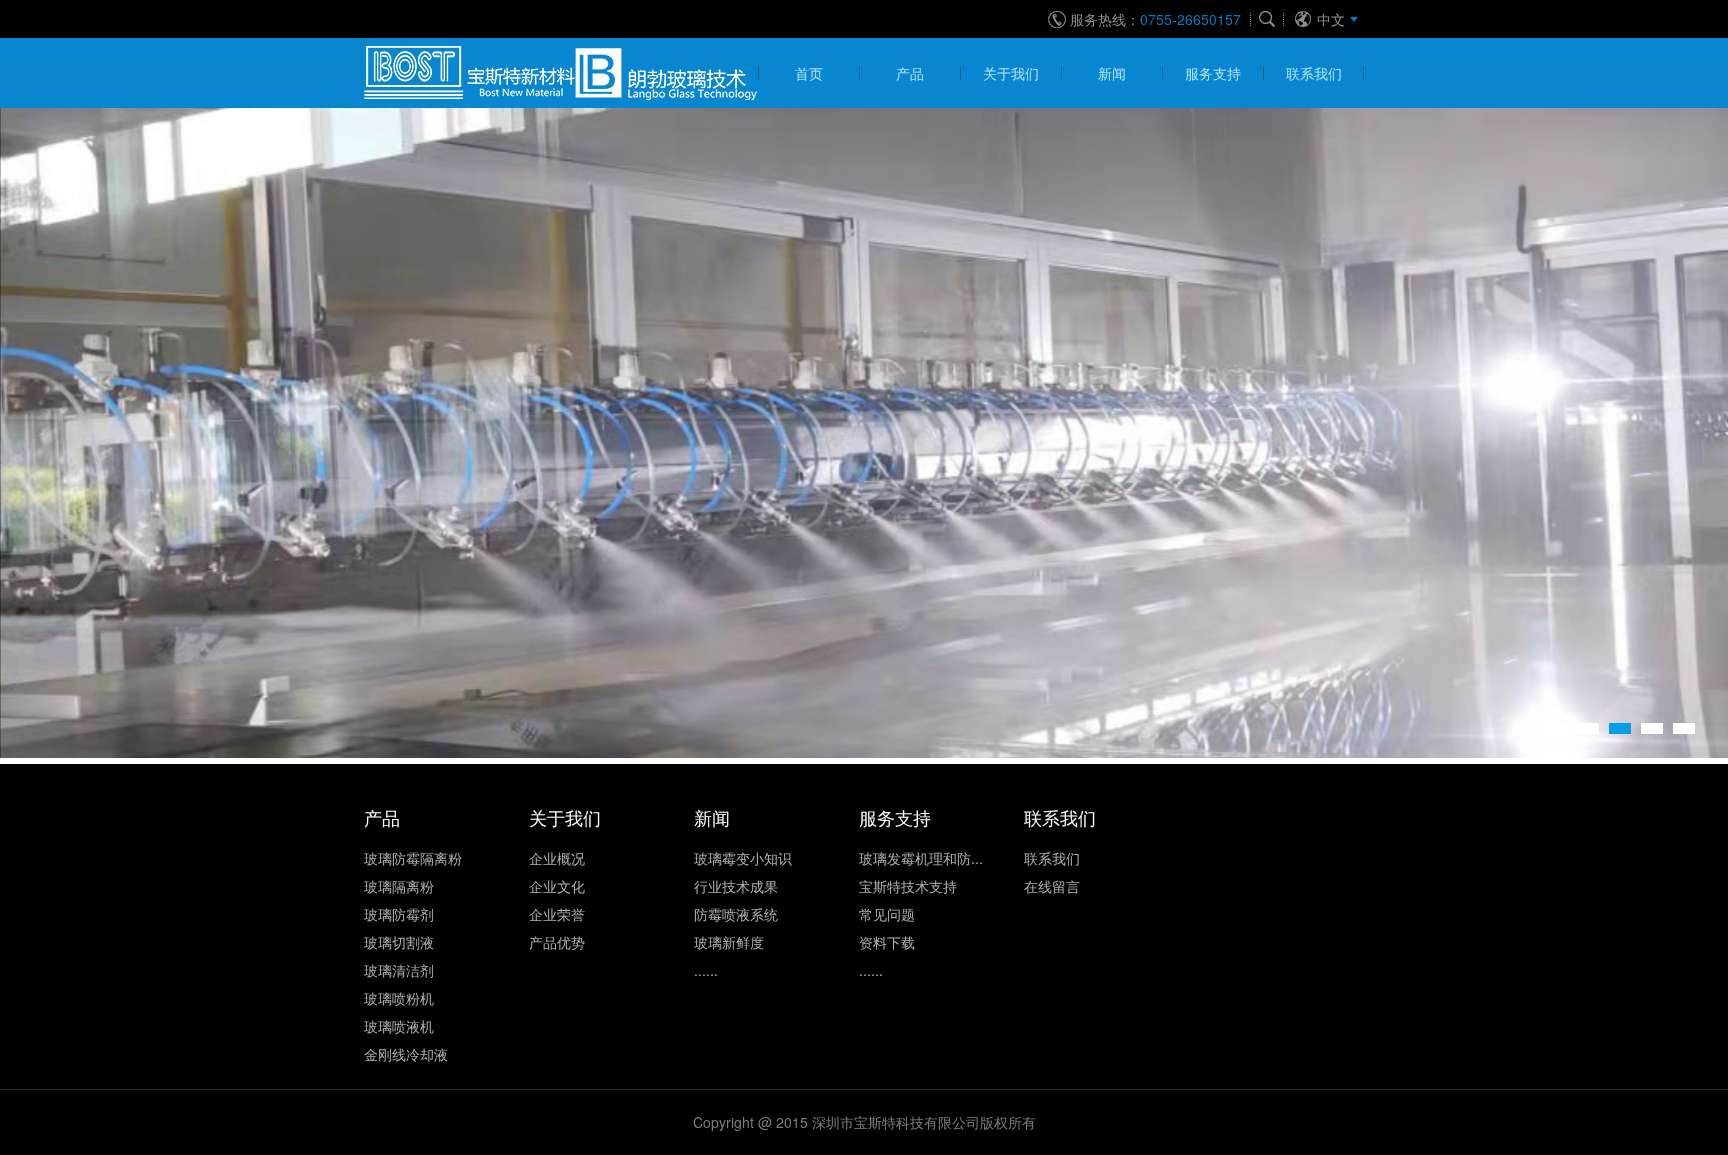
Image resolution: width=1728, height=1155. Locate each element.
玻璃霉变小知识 (743, 858)
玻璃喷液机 (399, 1026)
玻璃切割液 (399, 942)
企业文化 (557, 886)
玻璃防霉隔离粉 (413, 858)
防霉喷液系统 (736, 914)
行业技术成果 (736, 886)
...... (706, 970)
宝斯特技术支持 (908, 886)
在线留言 (1052, 886)
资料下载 (887, 942)
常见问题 (887, 914)
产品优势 (557, 942)
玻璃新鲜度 (729, 942)
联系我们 (1052, 858)
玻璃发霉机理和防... (921, 858)
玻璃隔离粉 (399, 886)
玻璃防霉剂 (399, 914)
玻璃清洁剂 (399, 970)
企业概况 (557, 858)
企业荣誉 (557, 914)
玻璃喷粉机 (399, 998)
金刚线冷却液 (406, 1054)
